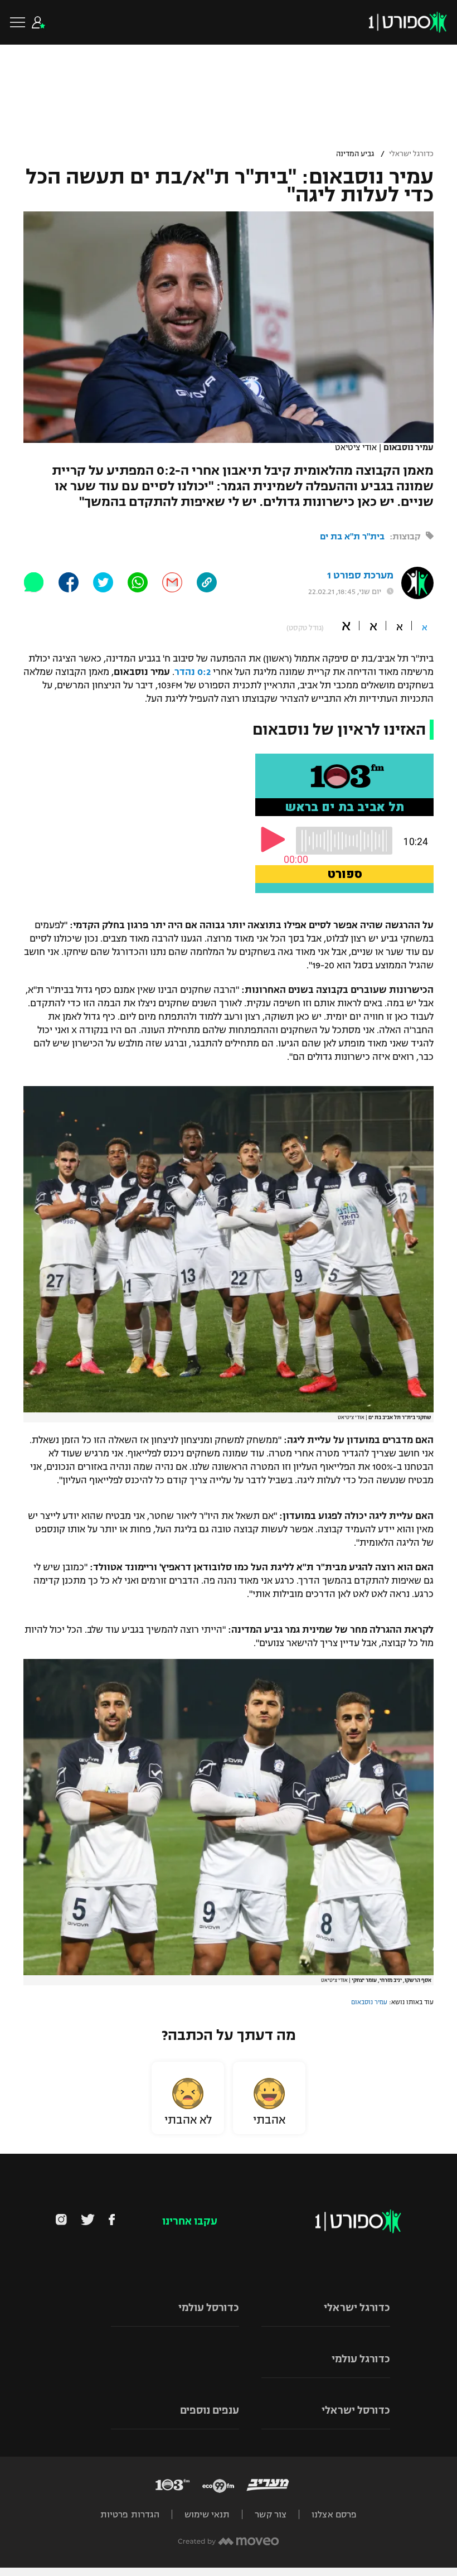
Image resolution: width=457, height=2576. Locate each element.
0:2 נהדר (193, 672)
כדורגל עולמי (361, 2359)
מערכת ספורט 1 (360, 575)
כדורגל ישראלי (411, 154)
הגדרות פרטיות (130, 2514)
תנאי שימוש (207, 2514)
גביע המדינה (355, 154)
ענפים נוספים (210, 2410)
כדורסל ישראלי (356, 2410)
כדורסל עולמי (209, 2308)
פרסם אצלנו (334, 2514)
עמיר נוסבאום (369, 2002)
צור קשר (271, 2514)
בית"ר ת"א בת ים (352, 536)
